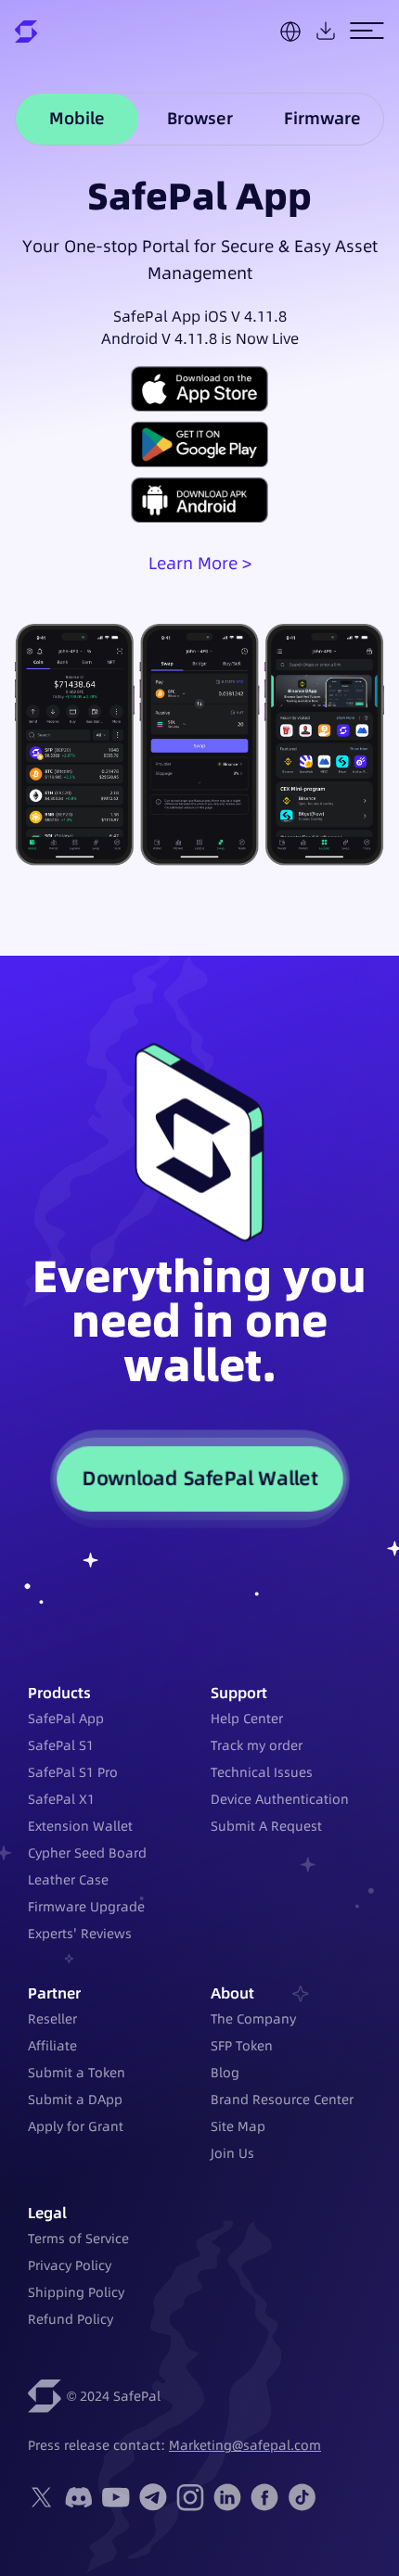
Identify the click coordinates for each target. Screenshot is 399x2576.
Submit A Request (266, 1826)
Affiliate (52, 2046)
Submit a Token (77, 2073)
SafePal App (66, 1719)
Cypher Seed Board (87, 1853)
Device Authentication (280, 1799)
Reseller (52, 2019)
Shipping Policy (76, 2292)
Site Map (238, 2126)
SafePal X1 (61, 1799)
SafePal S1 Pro (73, 1772)
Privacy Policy (70, 2265)
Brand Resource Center (282, 2100)
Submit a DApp (75, 2100)
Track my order (257, 1745)
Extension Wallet (80, 1826)
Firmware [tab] (322, 118)
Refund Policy (71, 2319)
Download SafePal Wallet (199, 1478)
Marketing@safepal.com (245, 2445)
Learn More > (200, 563)
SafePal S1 (61, 1745)
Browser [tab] (200, 118)
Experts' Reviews (80, 1934)
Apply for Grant (76, 2126)
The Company (253, 2019)
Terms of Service (78, 2239)
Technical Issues (262, 1772)
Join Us (232, 2153)
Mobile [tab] (77, 118)
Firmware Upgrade (86, 1907)
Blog (225, 2073)
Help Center (247, 1719)
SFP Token (242, 2046)
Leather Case (68, 1880)
